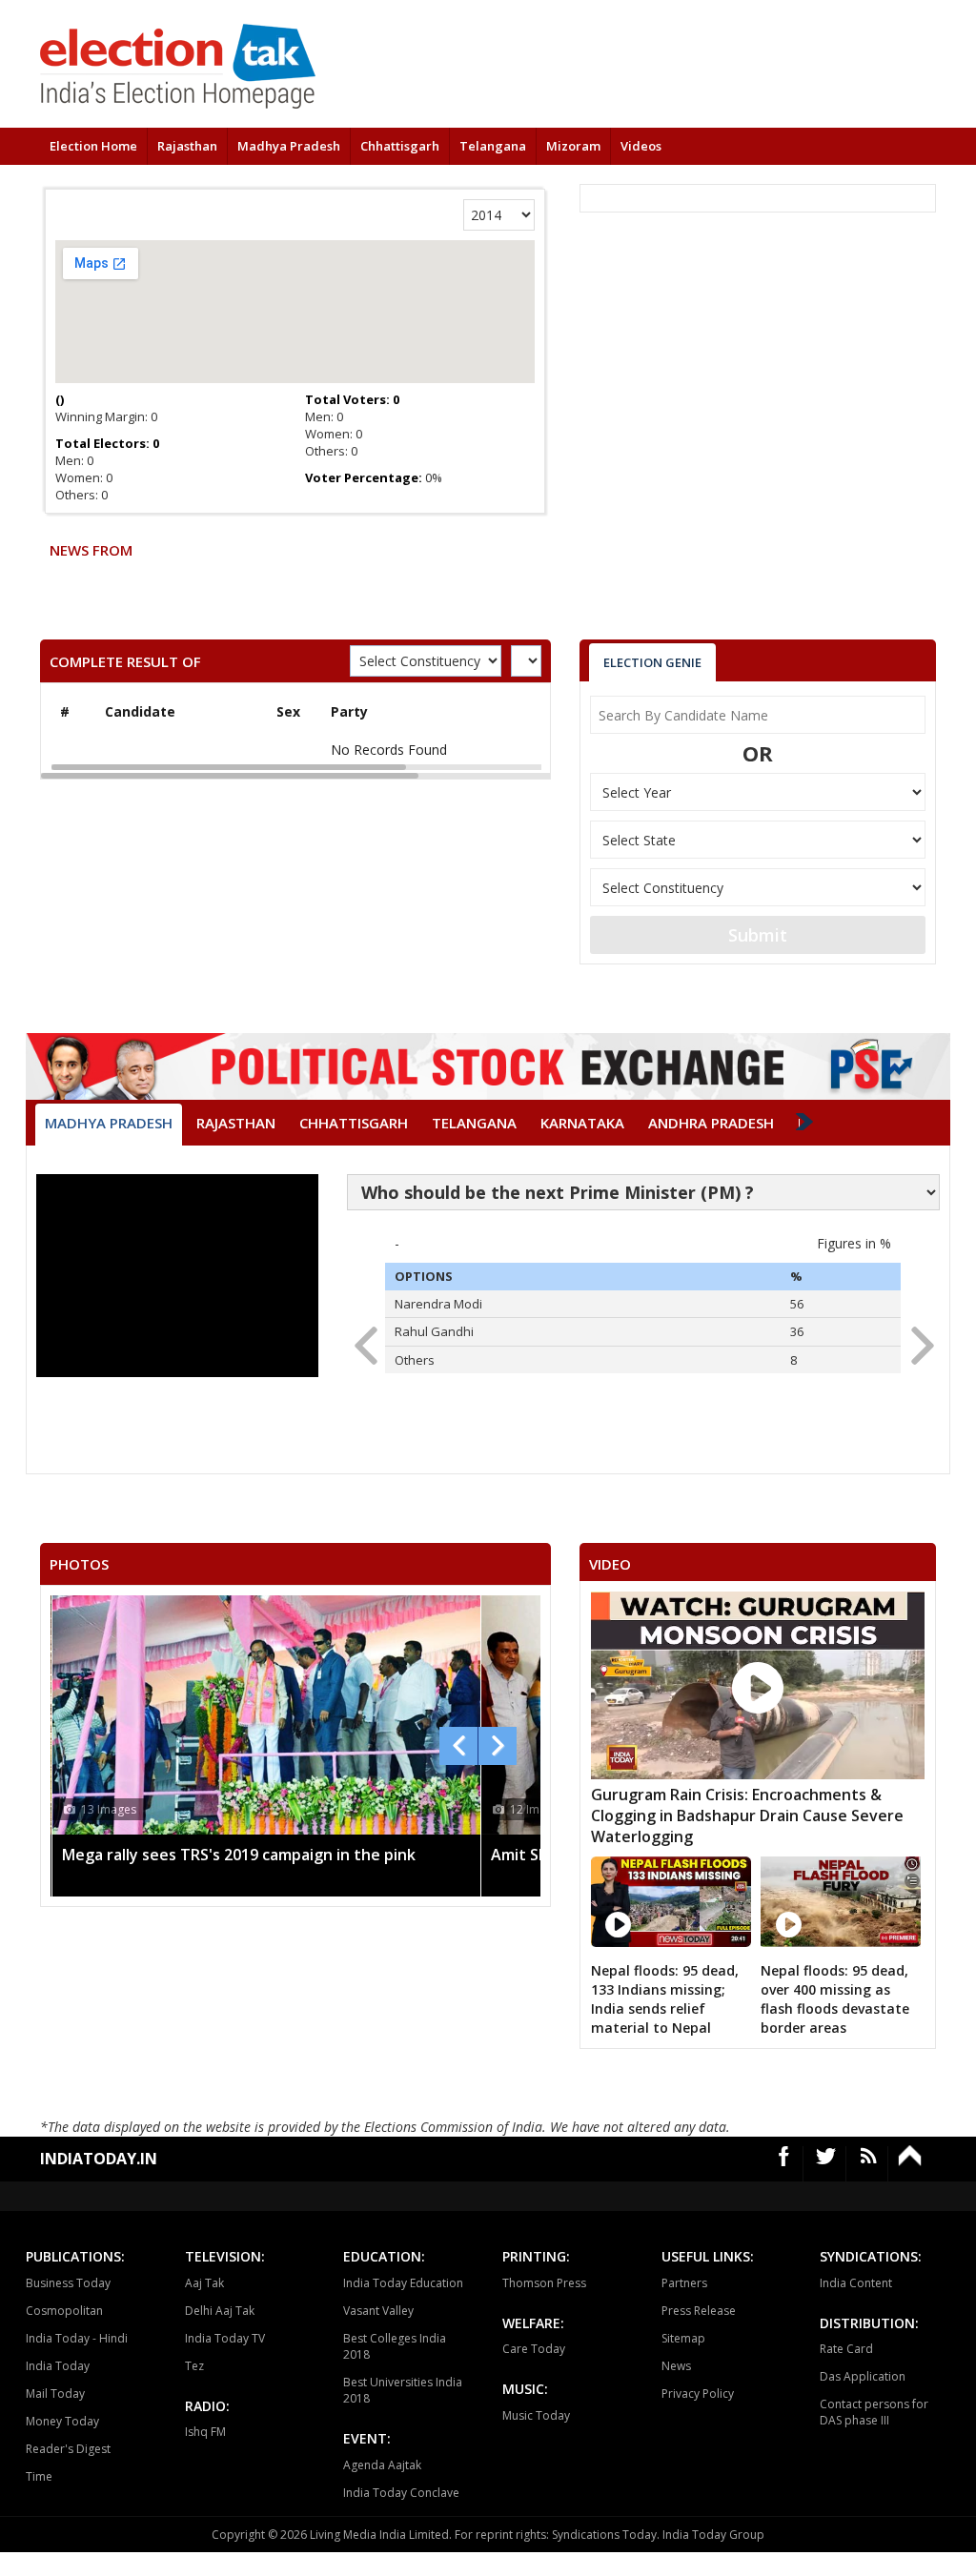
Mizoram (573, 146)
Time (39, 2476)
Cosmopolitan (64, 2311)
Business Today (68, 2283)
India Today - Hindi (77, 2338)
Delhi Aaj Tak (220, 2311)
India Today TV (225, 2338)
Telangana (493, 146)
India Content (856, 2283)
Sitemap (683, 2338)
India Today (58, 2366)
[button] (916, 1340)
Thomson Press (544, 2283)
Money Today (62, 2421)
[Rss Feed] (869, 2164)
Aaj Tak (204, 2283)
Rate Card (846, 2349)
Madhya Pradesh (289, 146)
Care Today (534, 2349)
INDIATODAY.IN (99, 2159)
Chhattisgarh (400, 146)
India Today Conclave (401, 2493)
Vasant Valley (378, 2311)
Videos (641, 146)
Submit (758, 935)
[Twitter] (826, 2164)
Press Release (699, 2311)
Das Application (863, 2376)
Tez (194, 2366)
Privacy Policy (698, 2393)
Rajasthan (187, 146)
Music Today (536, 2415)
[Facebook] (784, 2164)
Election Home (93, 146)
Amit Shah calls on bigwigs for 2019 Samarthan (345, 1855)
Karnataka (582, 1123)
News (676, 2366)
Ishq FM (205, 2432)
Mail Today (55, 2393)
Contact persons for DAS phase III (874, 2412)
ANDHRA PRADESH (711, 1123)
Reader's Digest (68, 2449)
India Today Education (403, 2283)
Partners (684, 2283)
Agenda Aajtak (382, 2465)
